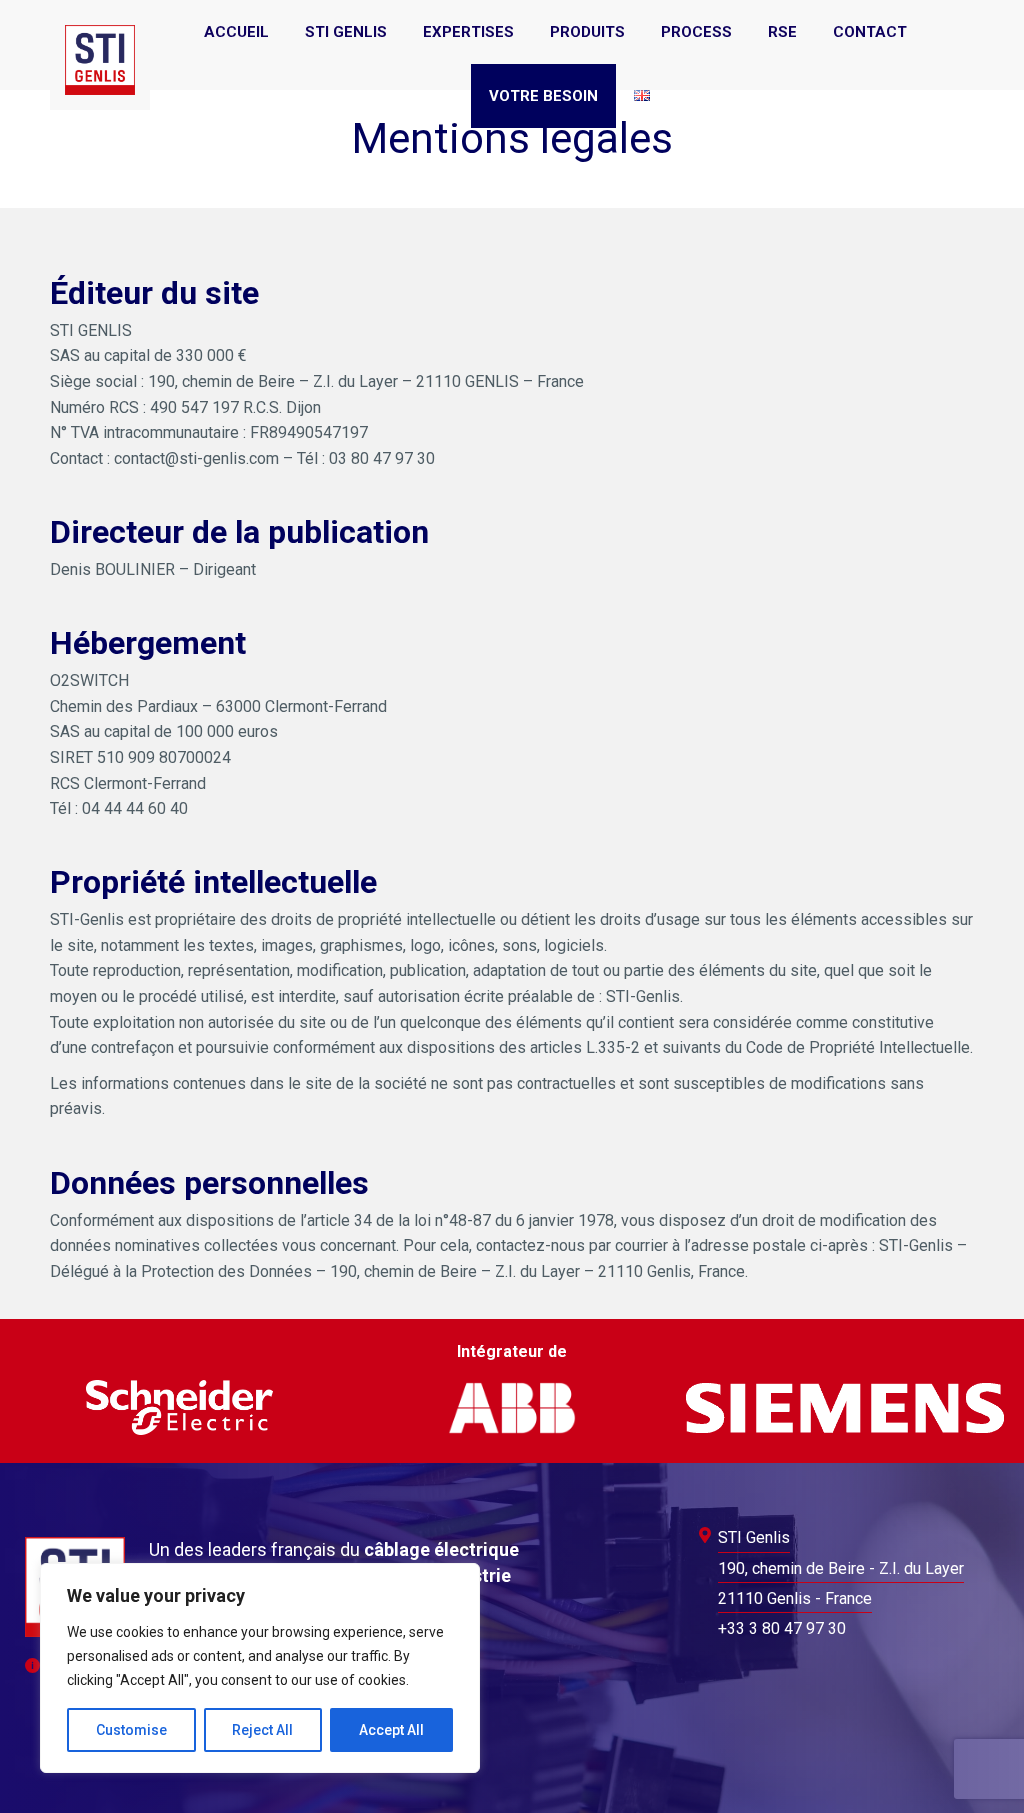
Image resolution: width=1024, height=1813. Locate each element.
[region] (260, 1668)
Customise (131, 1730)
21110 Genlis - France (795, 1598)
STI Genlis (754, 1537)
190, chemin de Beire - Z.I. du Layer (841, 1568)
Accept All (391, 1730)
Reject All (262, 1730)
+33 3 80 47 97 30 (782, 1628)
